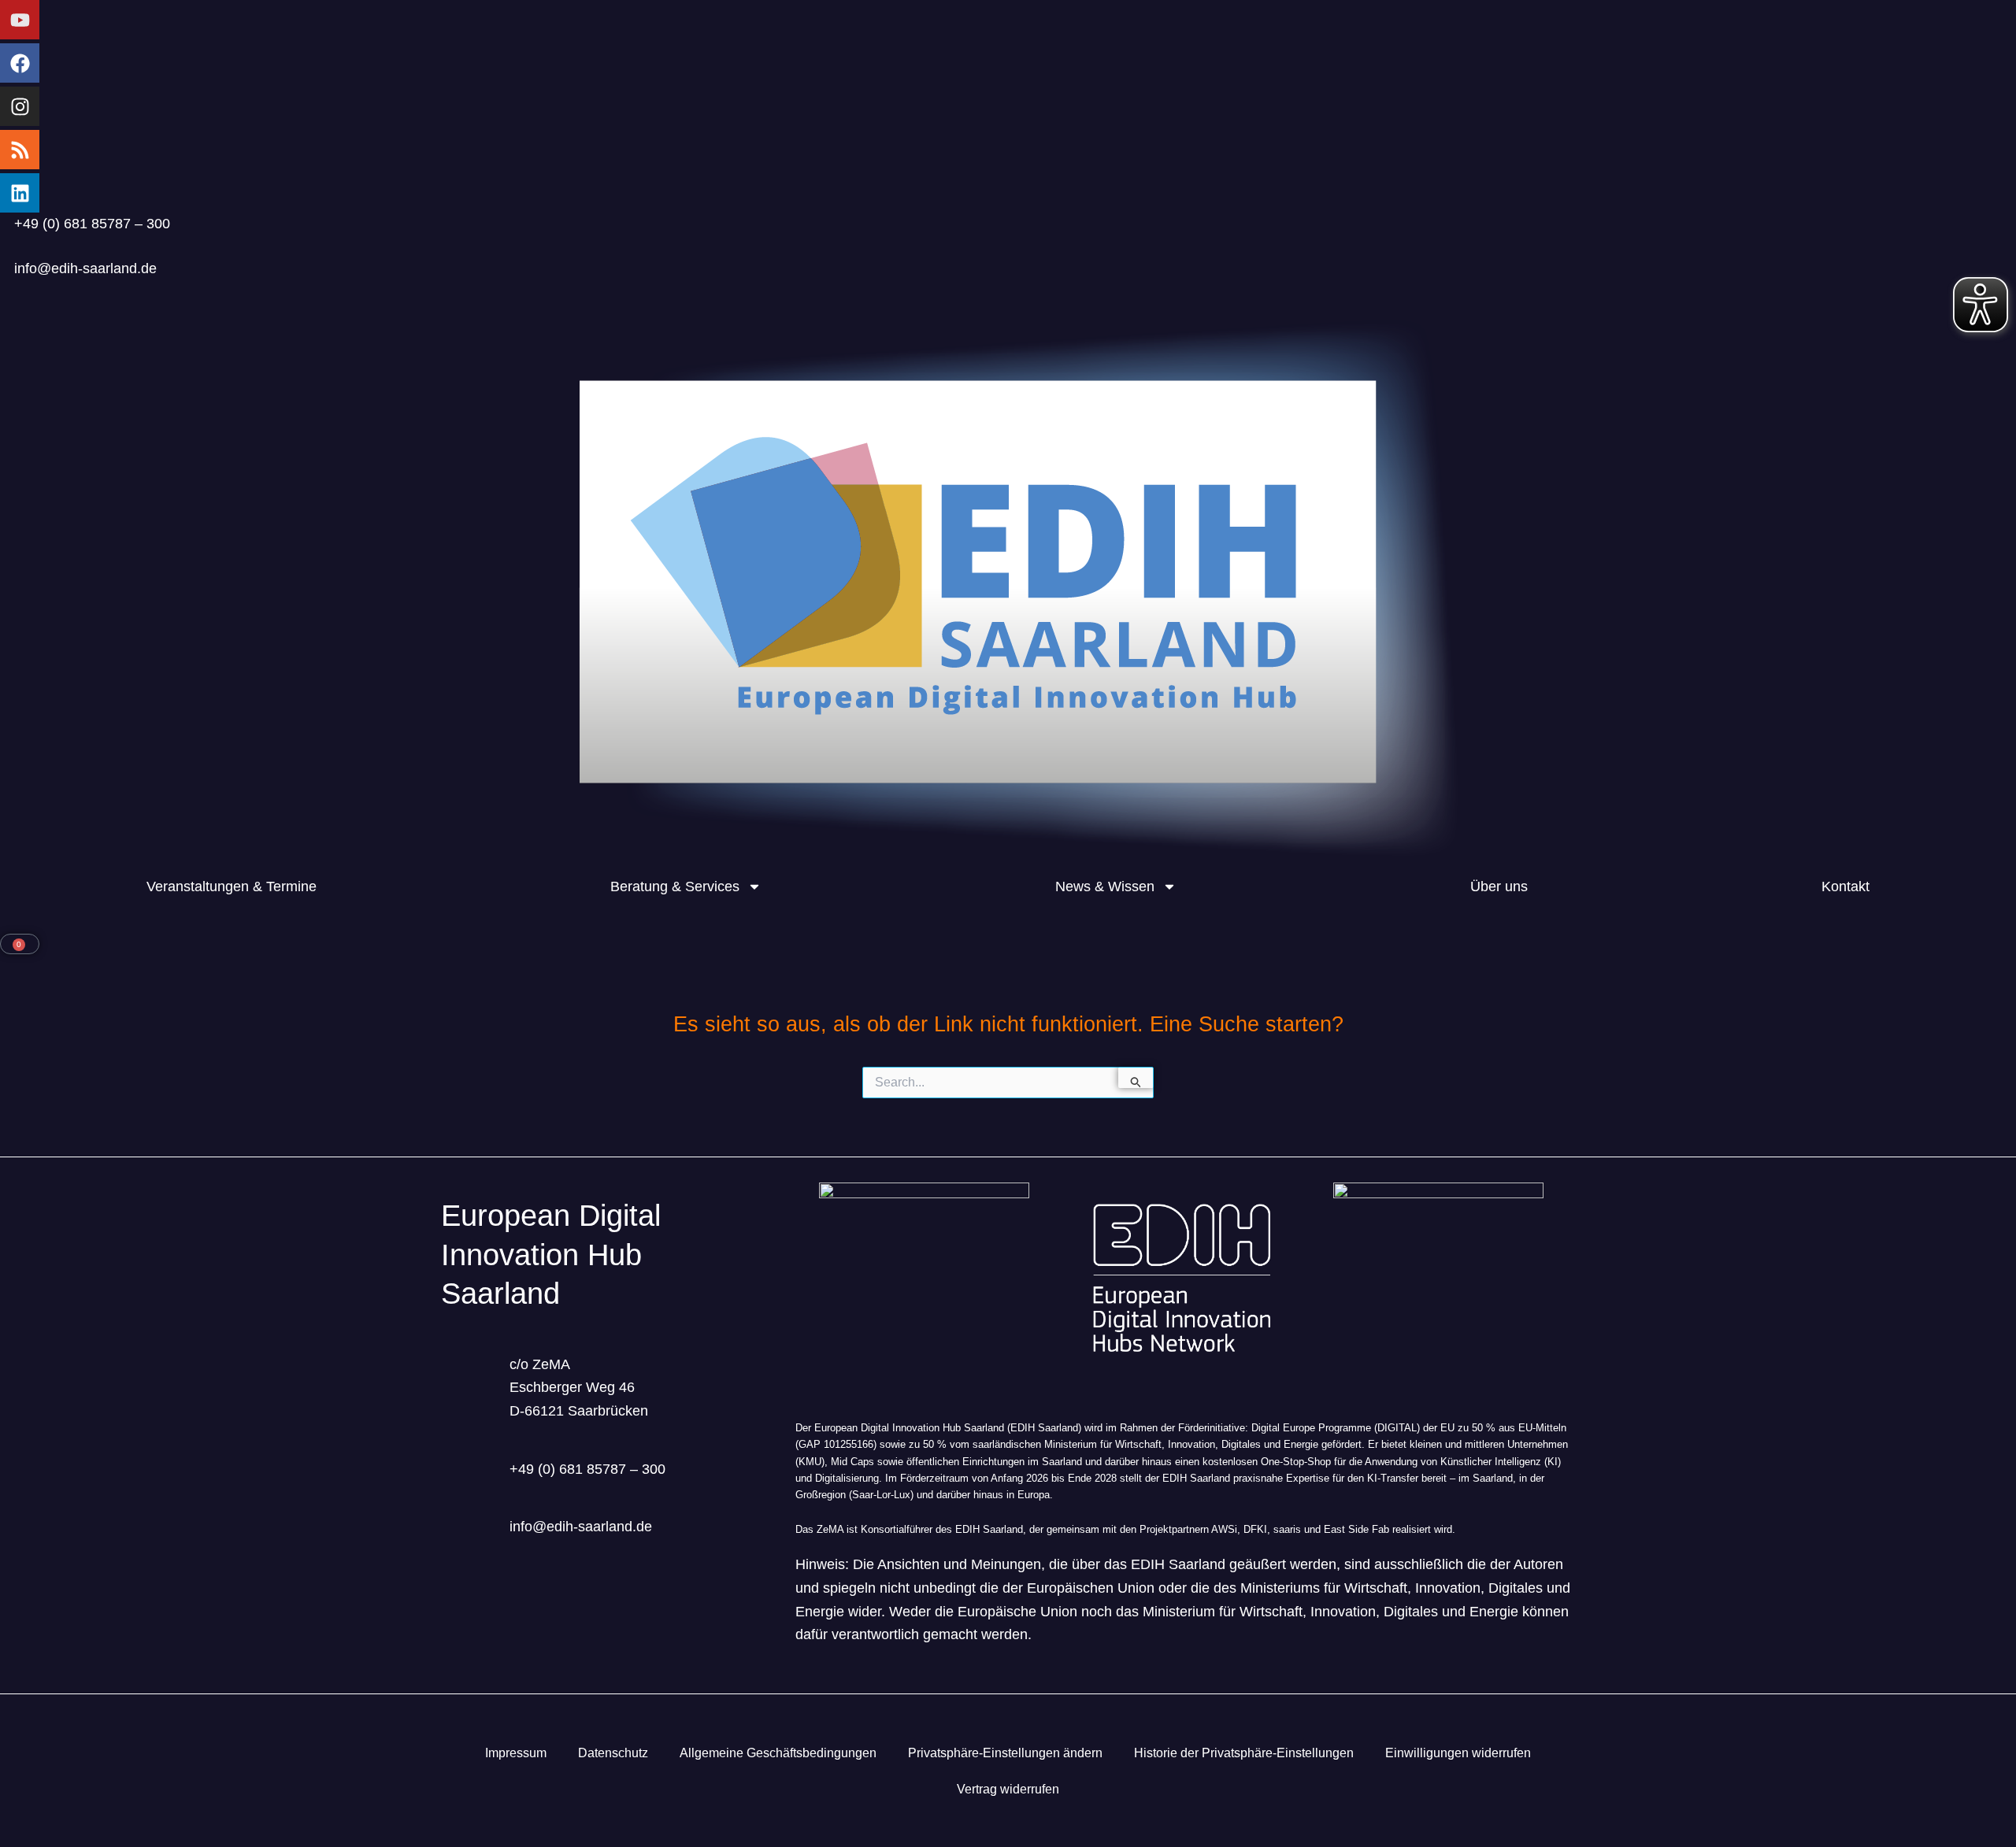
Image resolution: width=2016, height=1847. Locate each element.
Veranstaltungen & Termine (232, 886)
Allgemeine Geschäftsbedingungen (778, 1753)
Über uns (1499, 886)
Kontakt (1846, 886)
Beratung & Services (675, 886)
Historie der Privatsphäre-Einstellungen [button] (1244, 1753)
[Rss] (20, 150)
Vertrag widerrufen (1008, 1789)
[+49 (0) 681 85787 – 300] (7, 220)
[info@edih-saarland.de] (7, 265)
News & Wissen (1105, 886)
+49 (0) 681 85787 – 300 (92, 224)
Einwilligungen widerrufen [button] (1458, 1753)
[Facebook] (20, 63)
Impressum (516, 1753)
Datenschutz (613, 1753)
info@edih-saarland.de (85, 268)
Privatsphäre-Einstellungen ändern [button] (1005, 1753)
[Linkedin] (20, 193)
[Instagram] (20, 106)
